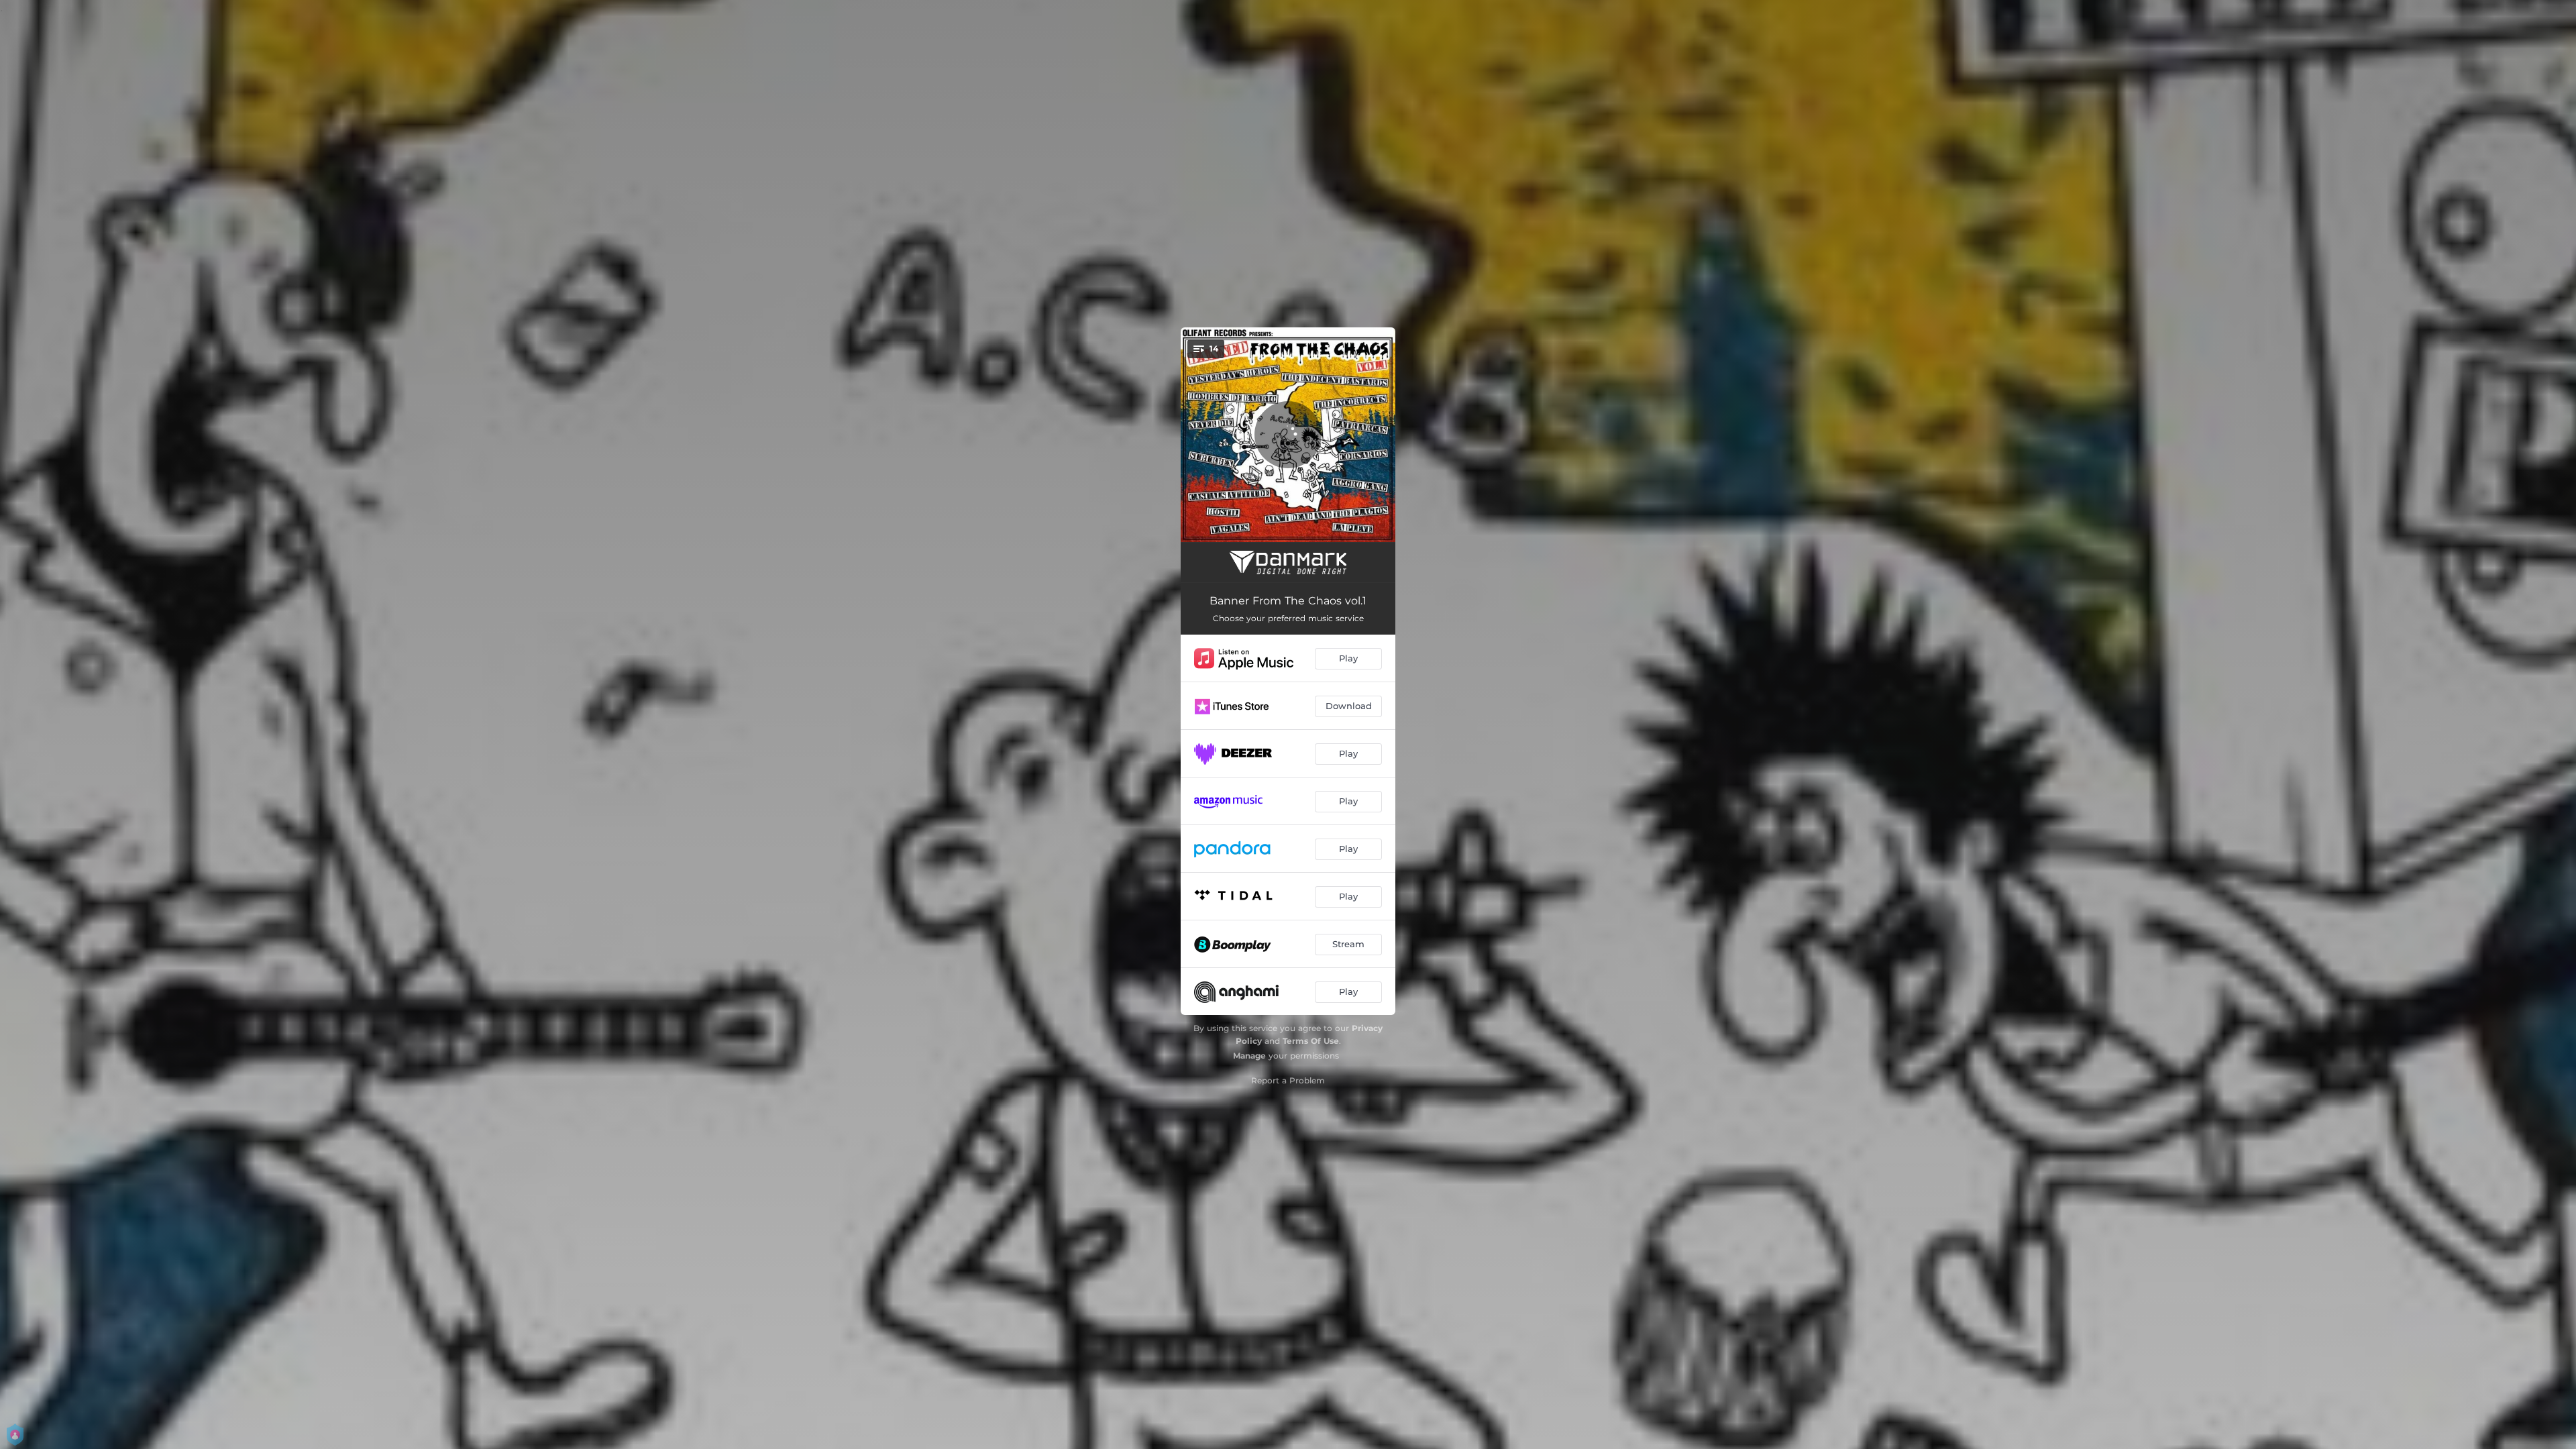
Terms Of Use (1311, 1041)
